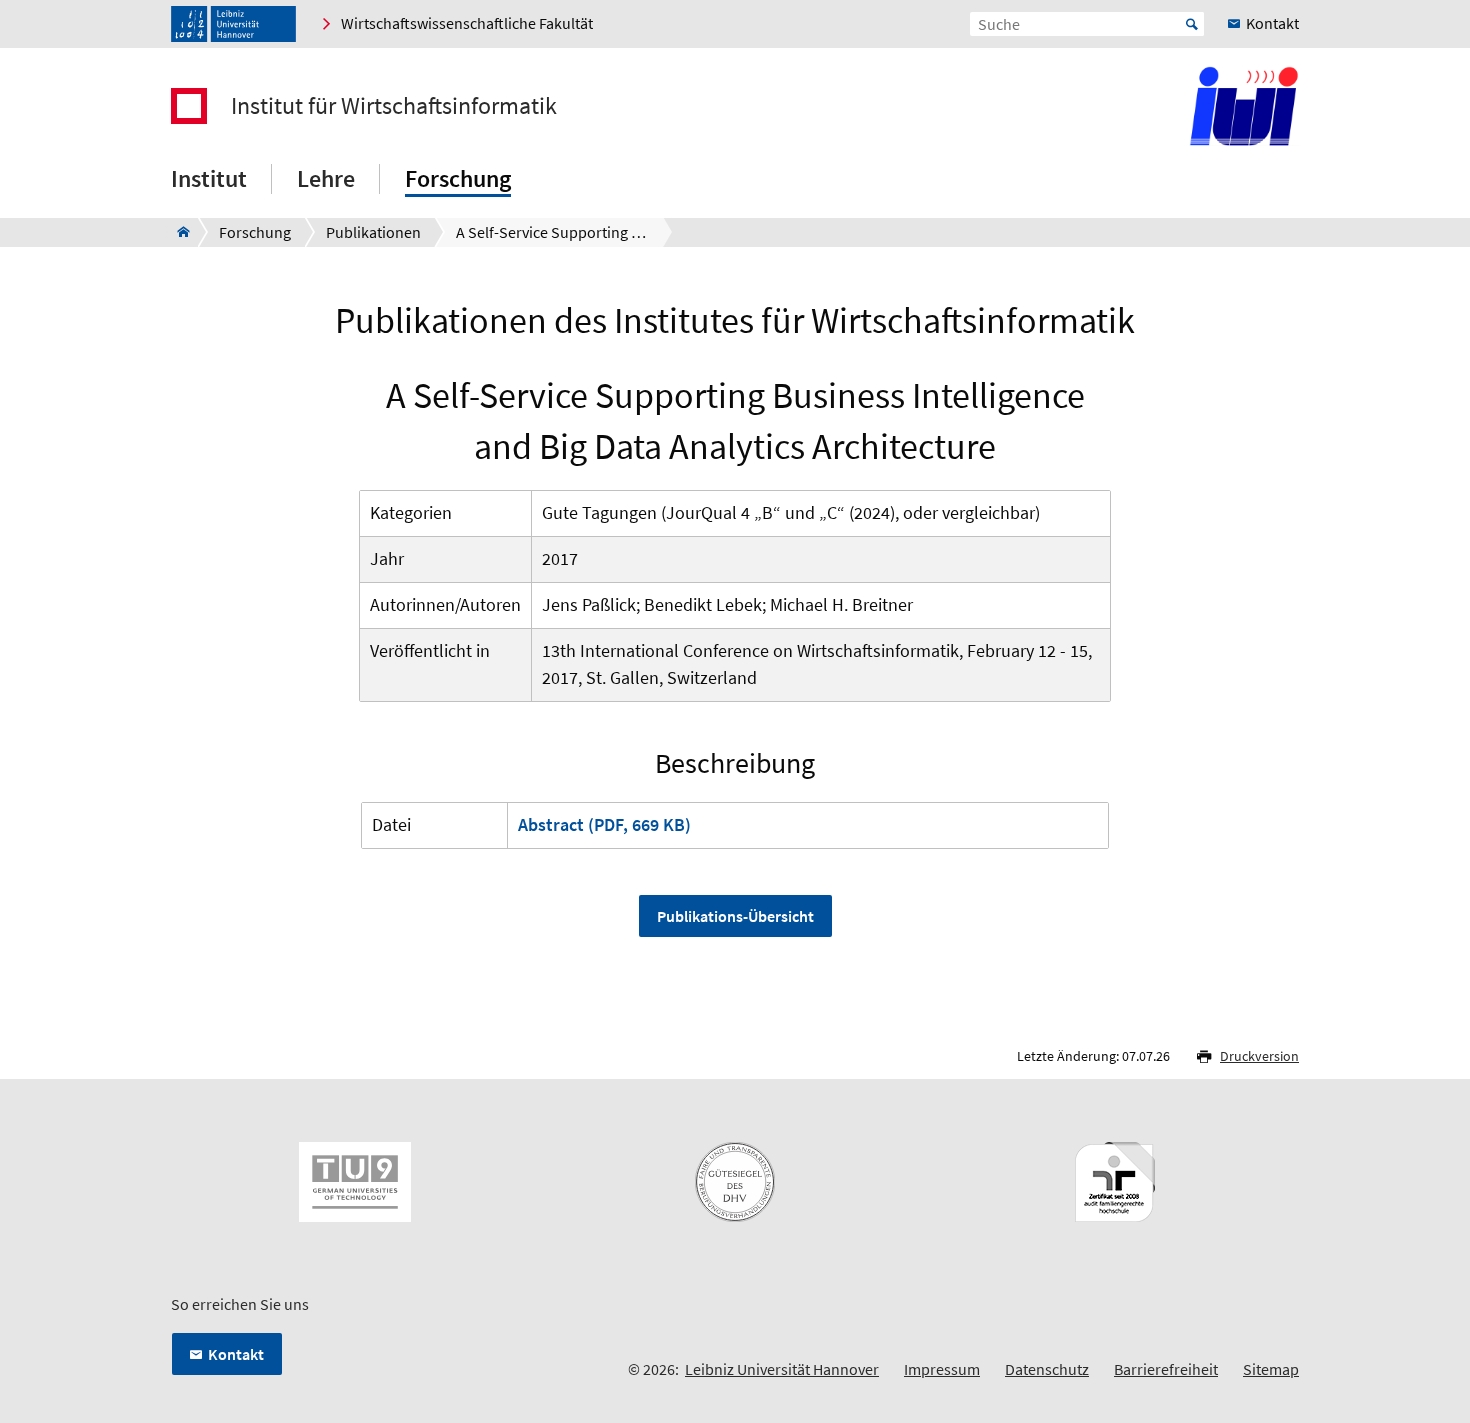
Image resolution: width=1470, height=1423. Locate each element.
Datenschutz (1047, 1369)
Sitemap (1271, 1369)
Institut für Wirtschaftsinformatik (394, 106)
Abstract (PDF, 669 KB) (604, 824)
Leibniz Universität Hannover (782, 1369)
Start (1192, 24)
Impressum (942, 1369)
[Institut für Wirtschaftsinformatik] (177, 232)
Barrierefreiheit (1166, 1369)
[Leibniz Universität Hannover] (233, 24)
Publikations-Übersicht (735, 916)
